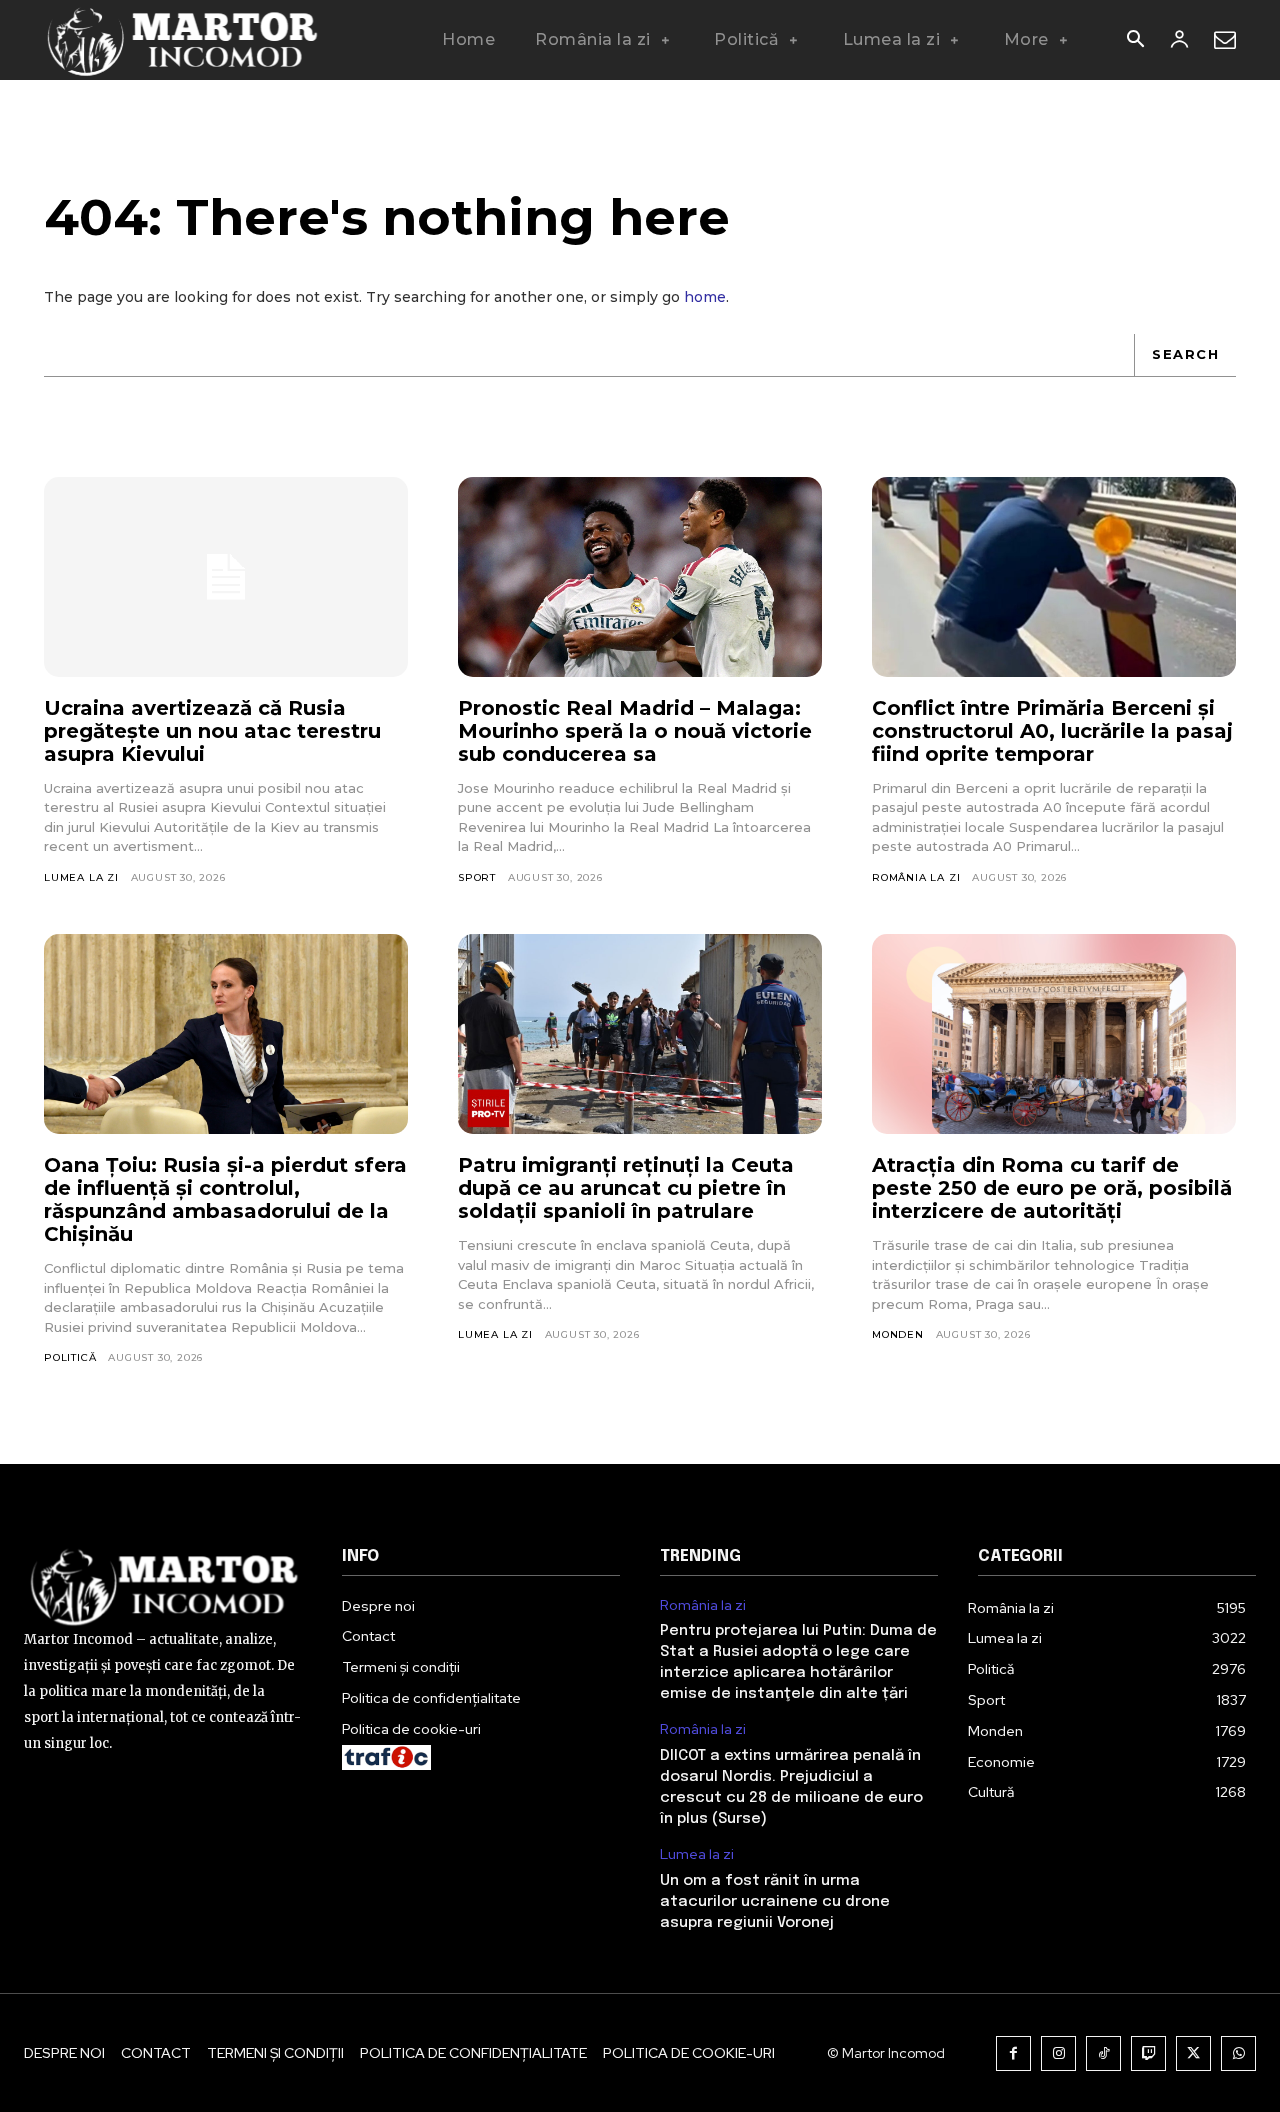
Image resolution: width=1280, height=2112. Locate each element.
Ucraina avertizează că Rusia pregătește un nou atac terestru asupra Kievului (212, 731)
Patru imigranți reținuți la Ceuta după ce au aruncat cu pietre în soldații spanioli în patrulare (626, 1188)
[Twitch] (1148, 2053)
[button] (1135, 41)
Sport (477, 877)
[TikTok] (1103, 2053)
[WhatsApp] (1238, 2053)
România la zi (916, 877)
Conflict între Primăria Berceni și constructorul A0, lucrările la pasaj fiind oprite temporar (1052, 731)
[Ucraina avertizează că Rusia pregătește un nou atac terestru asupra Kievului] (226, 577)
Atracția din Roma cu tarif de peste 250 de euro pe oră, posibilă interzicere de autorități (1052, 1188)
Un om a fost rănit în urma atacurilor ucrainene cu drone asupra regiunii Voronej (775, 1902)
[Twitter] (1193, 2053)
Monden (898, 1334)
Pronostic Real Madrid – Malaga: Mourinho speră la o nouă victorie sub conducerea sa (635, 731)
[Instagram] (1058, 2053)
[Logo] (183, 40)
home (705, 297)
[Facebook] (1013, 2053)
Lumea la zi (81, 877)
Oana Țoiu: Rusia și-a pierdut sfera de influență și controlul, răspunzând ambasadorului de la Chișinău (225, 1199)
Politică (70, 1357)
